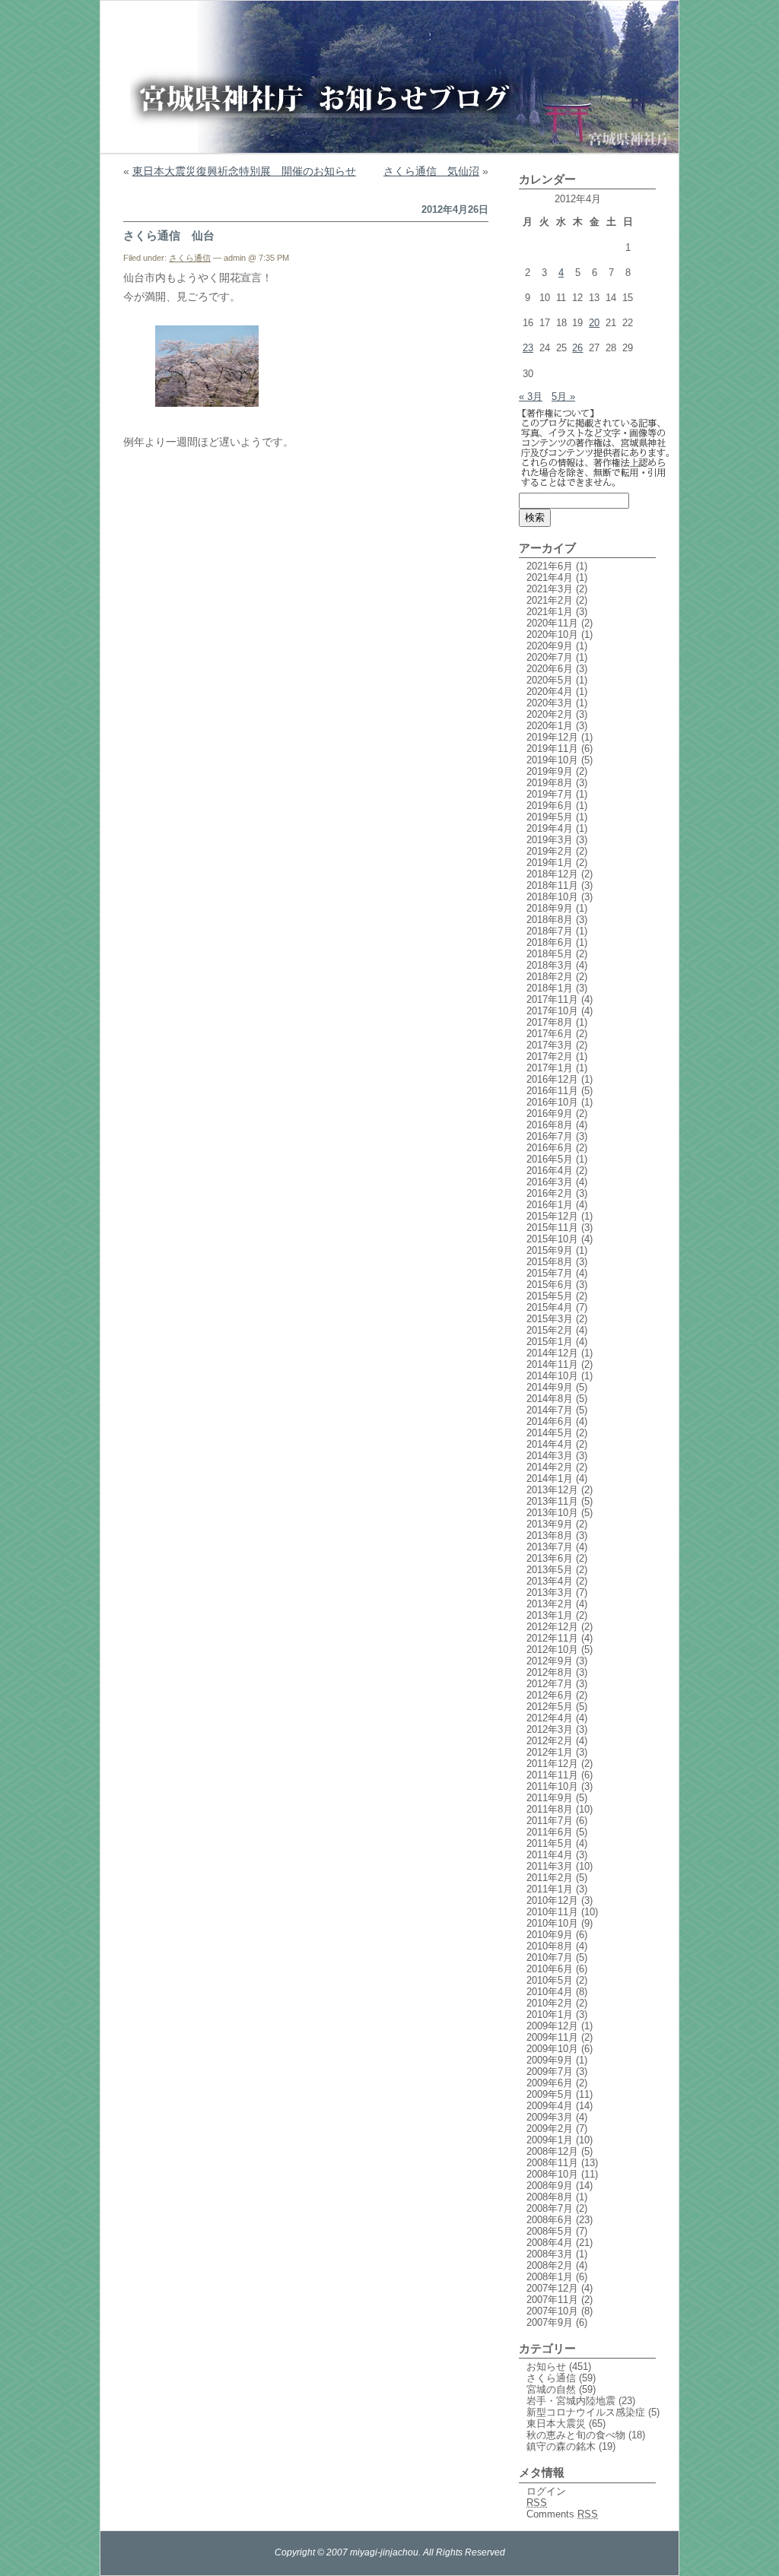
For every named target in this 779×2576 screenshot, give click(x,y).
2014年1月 (550, 1478)
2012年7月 (550, 1684)
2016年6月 (550, 1148)
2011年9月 (550, 1798)
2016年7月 (550, 1136)
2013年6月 (550, 1558)
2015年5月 (550, 1296)
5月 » (563, 397)
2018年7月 (550, 931)
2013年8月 (550, 1535)
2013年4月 (550, 1581)
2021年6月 (550, 566)
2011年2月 (550, 1878)
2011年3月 (550, 1866)
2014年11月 (552, 1364)
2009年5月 (550, 2094)
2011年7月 (550, 1821)
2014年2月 (550, 1467)
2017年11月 (552, 999)
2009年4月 (550, 2106)
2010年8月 (550, 1946)
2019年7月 (550, 794)
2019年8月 (550, 783)
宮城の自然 (551, 2389)
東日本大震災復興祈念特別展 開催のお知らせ (244, 171)
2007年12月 (552, 2288)
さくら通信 (190, 258)
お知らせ (546, 2367)
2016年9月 (550, 1114)
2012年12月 (552, 1627)
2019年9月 (550, 771)
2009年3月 (550, 2117)
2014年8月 (550, 1399)
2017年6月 (550, 1034)
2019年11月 (552, 749)
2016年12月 (552, 1079)
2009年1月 (550, 2140)
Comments (562, 2514)
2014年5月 (550, 1433)
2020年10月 (552, 634)
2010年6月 (550, 1969)
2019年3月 (550, 840)
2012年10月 (552, 1650)
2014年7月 (550, 1410)
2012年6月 (550, 1695)
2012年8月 (550, 1672)
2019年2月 (550, 851)
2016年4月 (550, 1171)
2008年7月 (550, 2208)
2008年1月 (550, 2277)
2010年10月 (552, 1923)
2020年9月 (550, 646)
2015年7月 (550, 1273)
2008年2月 (550, 2265)
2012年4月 (550, 1718)
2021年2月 (550, 600)
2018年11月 (552, 885)
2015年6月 (550, 1285)
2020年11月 (552, 623)
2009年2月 (550, 2129)
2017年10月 (552, 1011)
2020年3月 (550, 703)
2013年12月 (552, 1490)
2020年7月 (550, 657)
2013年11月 (552, 1501)
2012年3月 (550, 1729)
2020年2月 (550, 714)
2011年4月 (550, 1855)
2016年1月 (550, 1205)
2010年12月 (552, 1900)
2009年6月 (550, 2083)
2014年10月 (552, 1376)
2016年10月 (552, 1102)
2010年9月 (550, 1935)
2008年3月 (550, 2254)
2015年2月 (550, 1330)
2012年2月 (550, 1741)
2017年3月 (550, 1045)
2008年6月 (550, 2220)
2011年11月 (552, 1775)
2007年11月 (552, 2300)
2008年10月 (552, 2174)
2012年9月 (550, 1661)
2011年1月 (550, 1889)
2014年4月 (550, 1444)
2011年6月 (550, 1832)
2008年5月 (550, 2231)
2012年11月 (552, 1638)
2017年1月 (550, 1068)
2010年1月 (550, 2014)
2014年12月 (552, 1353)
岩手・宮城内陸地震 (571, 2401)
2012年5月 (550, 1707)
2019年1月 (550, 863)
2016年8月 (550, 1125)
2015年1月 (550, 1342)
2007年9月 (550, 2322)
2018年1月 (550, 988)
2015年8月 (550, 1262)
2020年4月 (550, 692)
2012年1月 (550, 1752)
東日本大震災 (556, 2424)
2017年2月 (550, 1056)
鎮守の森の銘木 (561, 2446)
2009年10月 (552, 2049)
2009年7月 (550, 2072)
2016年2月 (550, 1193)
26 (577, 348)
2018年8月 (550, 920)
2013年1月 (550, 1615)
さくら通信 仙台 (169, 235)
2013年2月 (550, 1604)
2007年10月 (552, 2311)
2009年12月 (552, 2026)
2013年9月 (550, 1524)
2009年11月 (552, 2037)
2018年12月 (552, 874)
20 (594, 323)
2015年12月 (552, 1216)
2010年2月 (550, 2003)
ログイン (546, 2491)
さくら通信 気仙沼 (431, 171)
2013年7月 (550, 1547)
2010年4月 (550, 1992)
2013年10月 (552, 1513)
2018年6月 (550, 942)
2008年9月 (550, 2186)
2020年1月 (550, 726)
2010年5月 (550, 1980)
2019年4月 (550, 828)
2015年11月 (552, 1228)
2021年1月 (550, 612)
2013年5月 (550, 1570)
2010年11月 (552, 1912)
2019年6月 (550, 806)
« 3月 (531, 397)
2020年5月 (550, 680)
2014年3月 (550, 1456)
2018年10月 (552, 897)
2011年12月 (552, 1764)
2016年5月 (550, 1159)
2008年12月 (552, 2151)
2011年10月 (552, 1786)
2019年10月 (552, 760)
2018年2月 (550, 977)
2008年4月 (550, 2243)
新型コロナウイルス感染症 (586, 2412)
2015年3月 (550, 1319)
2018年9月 (550, 908)
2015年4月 (550, 1307)
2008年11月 (552, 2163)
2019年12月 (552, 737)
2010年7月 (550, 1957)
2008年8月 (550, 2197)
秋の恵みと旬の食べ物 (576, 2435)
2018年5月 (550, 954)
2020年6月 (550, 669)
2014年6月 (550, 1421)
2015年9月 (550, 1250)
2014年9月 (550, 1387)
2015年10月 (552, 1239)
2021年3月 (550, 589)
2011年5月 (550, 1843)
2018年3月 (550, 965)
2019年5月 (550, 817)
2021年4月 (550, 577)
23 (528, 348)
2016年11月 (552, 1091)
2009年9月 (550, 2060)
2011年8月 (550, 1809)
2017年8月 (550, 1022)
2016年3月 (550, 1182)
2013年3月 (550, 1593)
